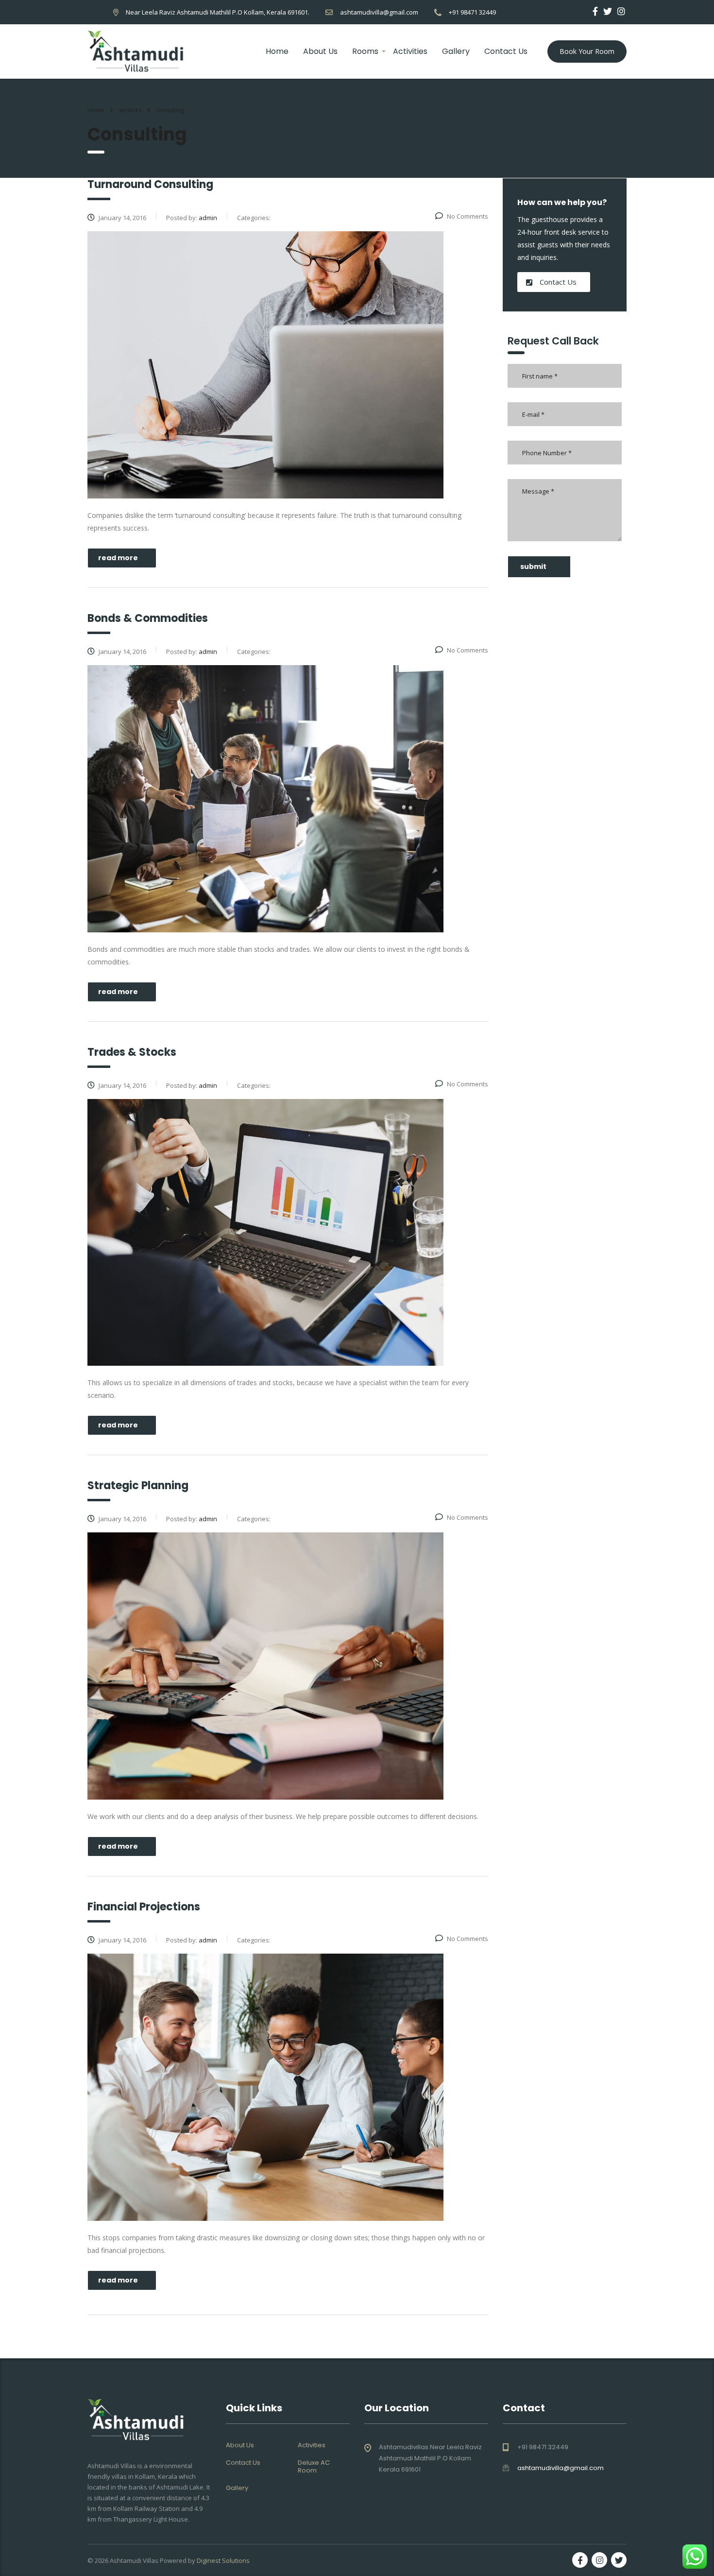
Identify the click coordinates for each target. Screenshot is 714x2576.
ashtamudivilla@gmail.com (379, 12)
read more (118, 558)
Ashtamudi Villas (134, 2560)
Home (277, 51)
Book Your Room (587, 51)
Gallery (456, 51)
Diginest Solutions (223, 2560)
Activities (410, 51)
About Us (320, 51)
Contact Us (506, 51)
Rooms (365, 51)
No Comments (467, 216)
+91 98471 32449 (472, 12)
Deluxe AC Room (314, 2467)
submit (533, 567)
